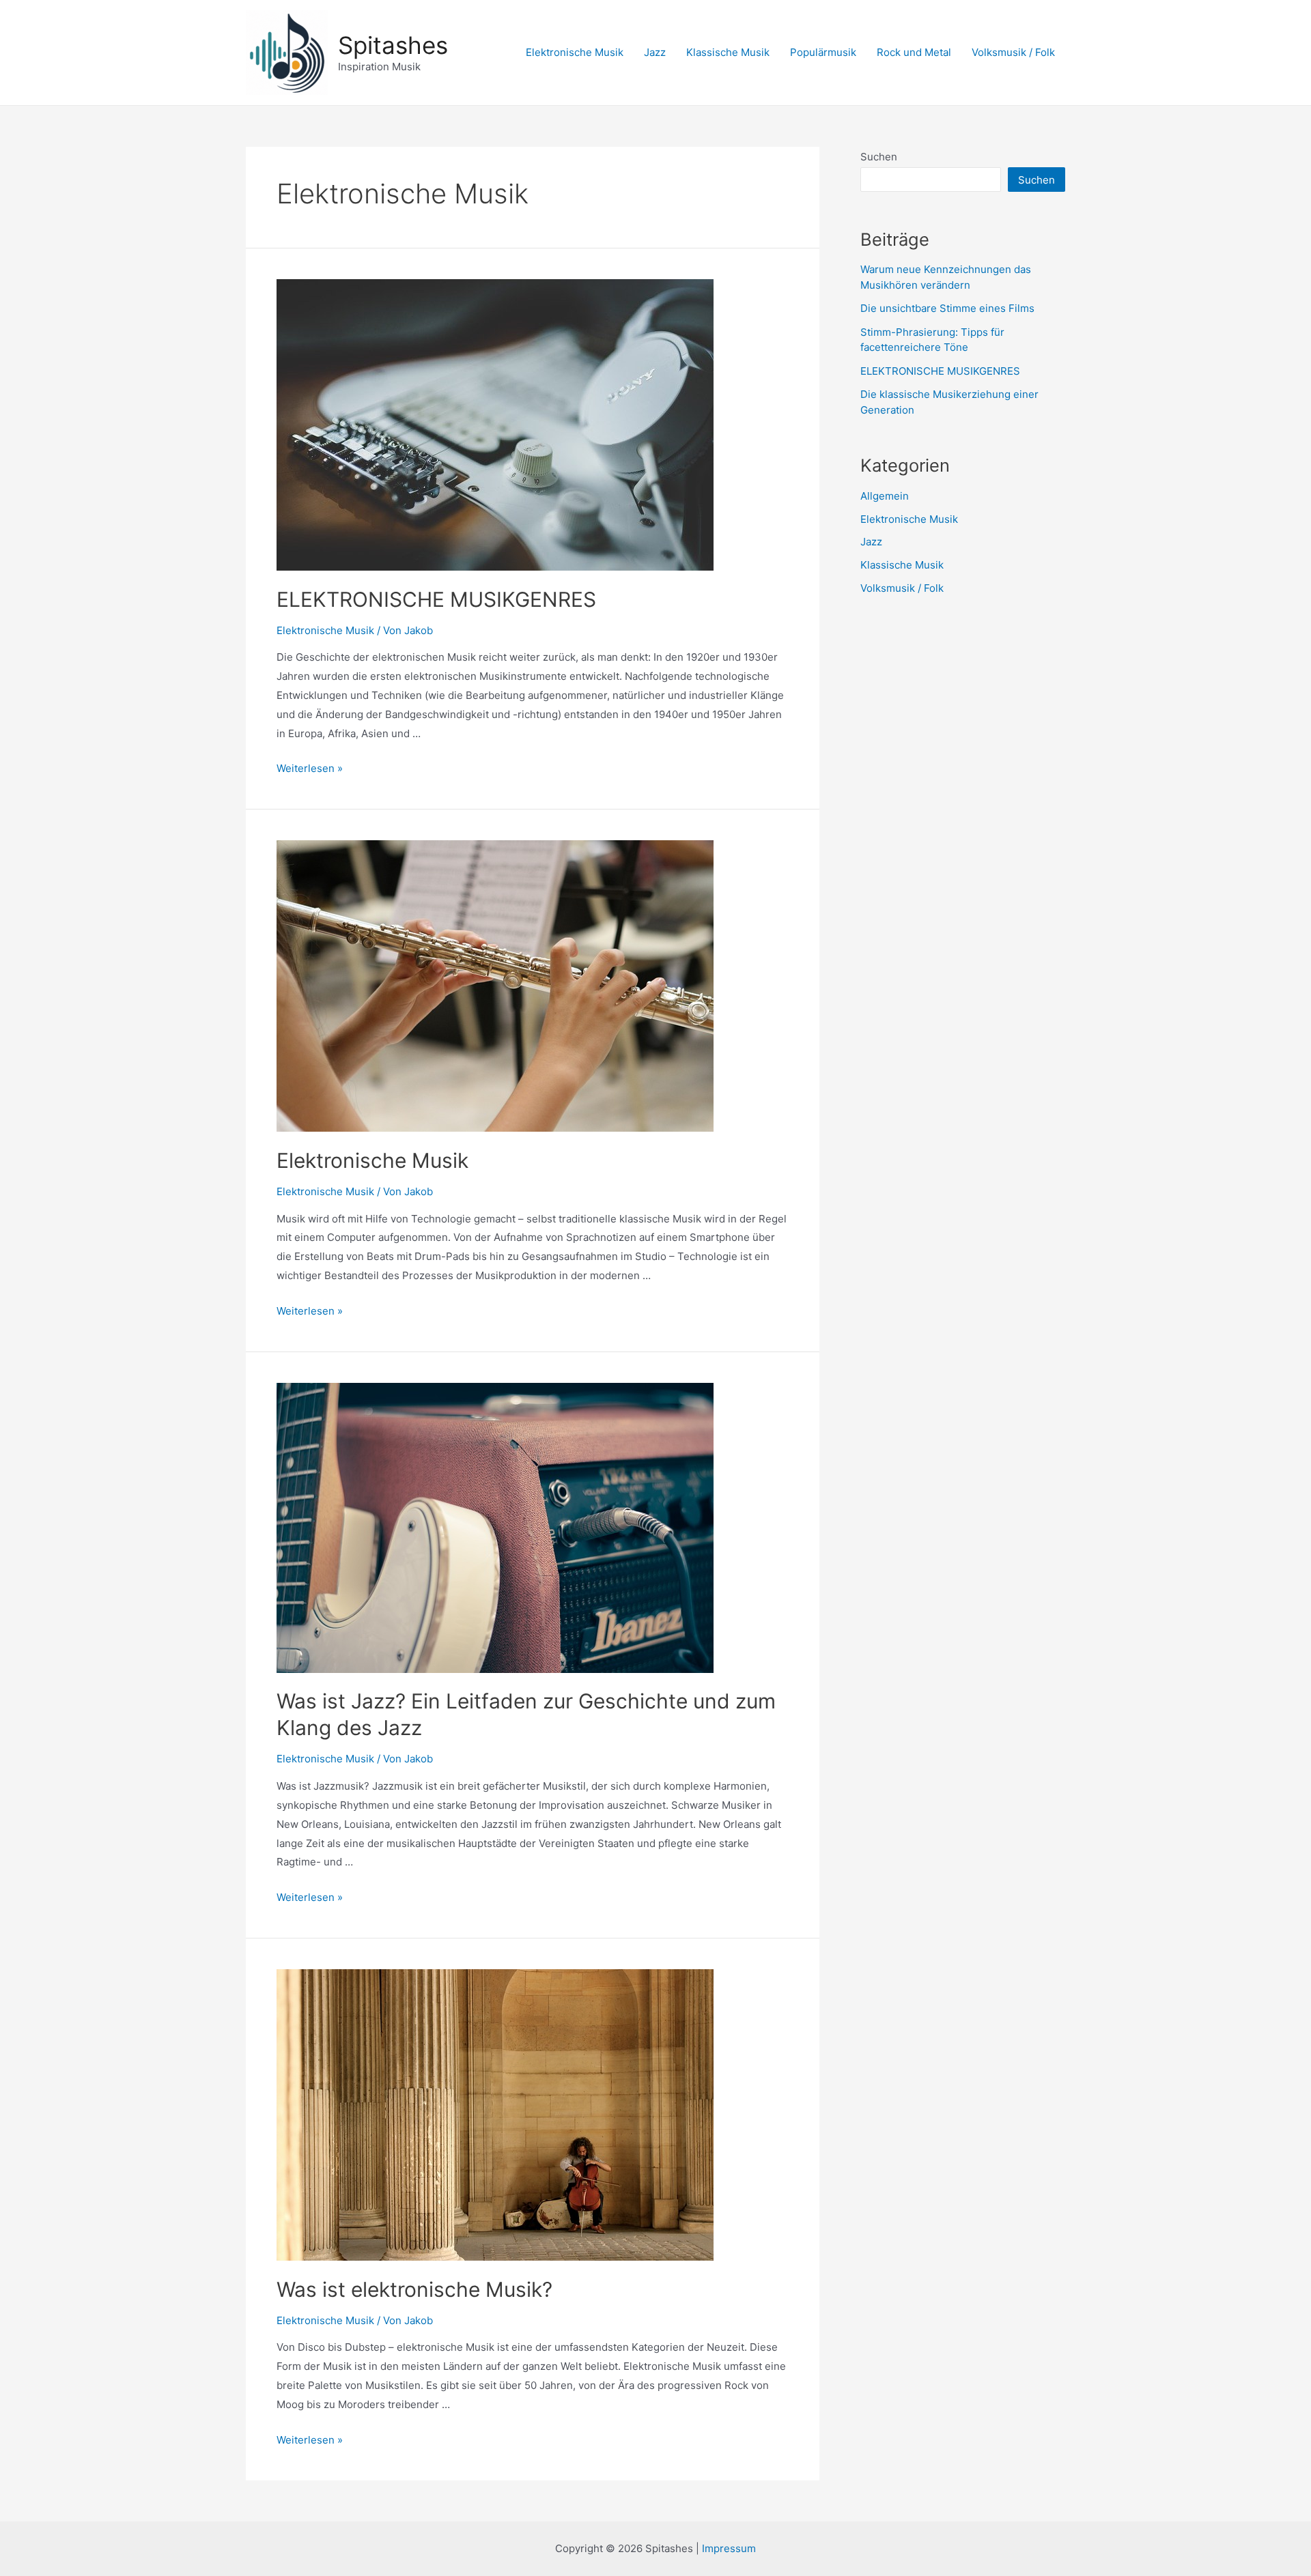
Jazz (655, 52)
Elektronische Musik (575, 52)
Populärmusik (823, 52)
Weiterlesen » (310, 768)
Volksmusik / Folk (1013, 52)
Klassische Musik (728, 52)
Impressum (729, 2548)
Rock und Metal (914, 52)
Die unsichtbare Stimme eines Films (947, 308)
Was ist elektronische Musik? (414, 2289)
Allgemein (885, 496)
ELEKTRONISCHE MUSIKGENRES (436, 599)
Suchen (879, 157)
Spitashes (393, 45)
